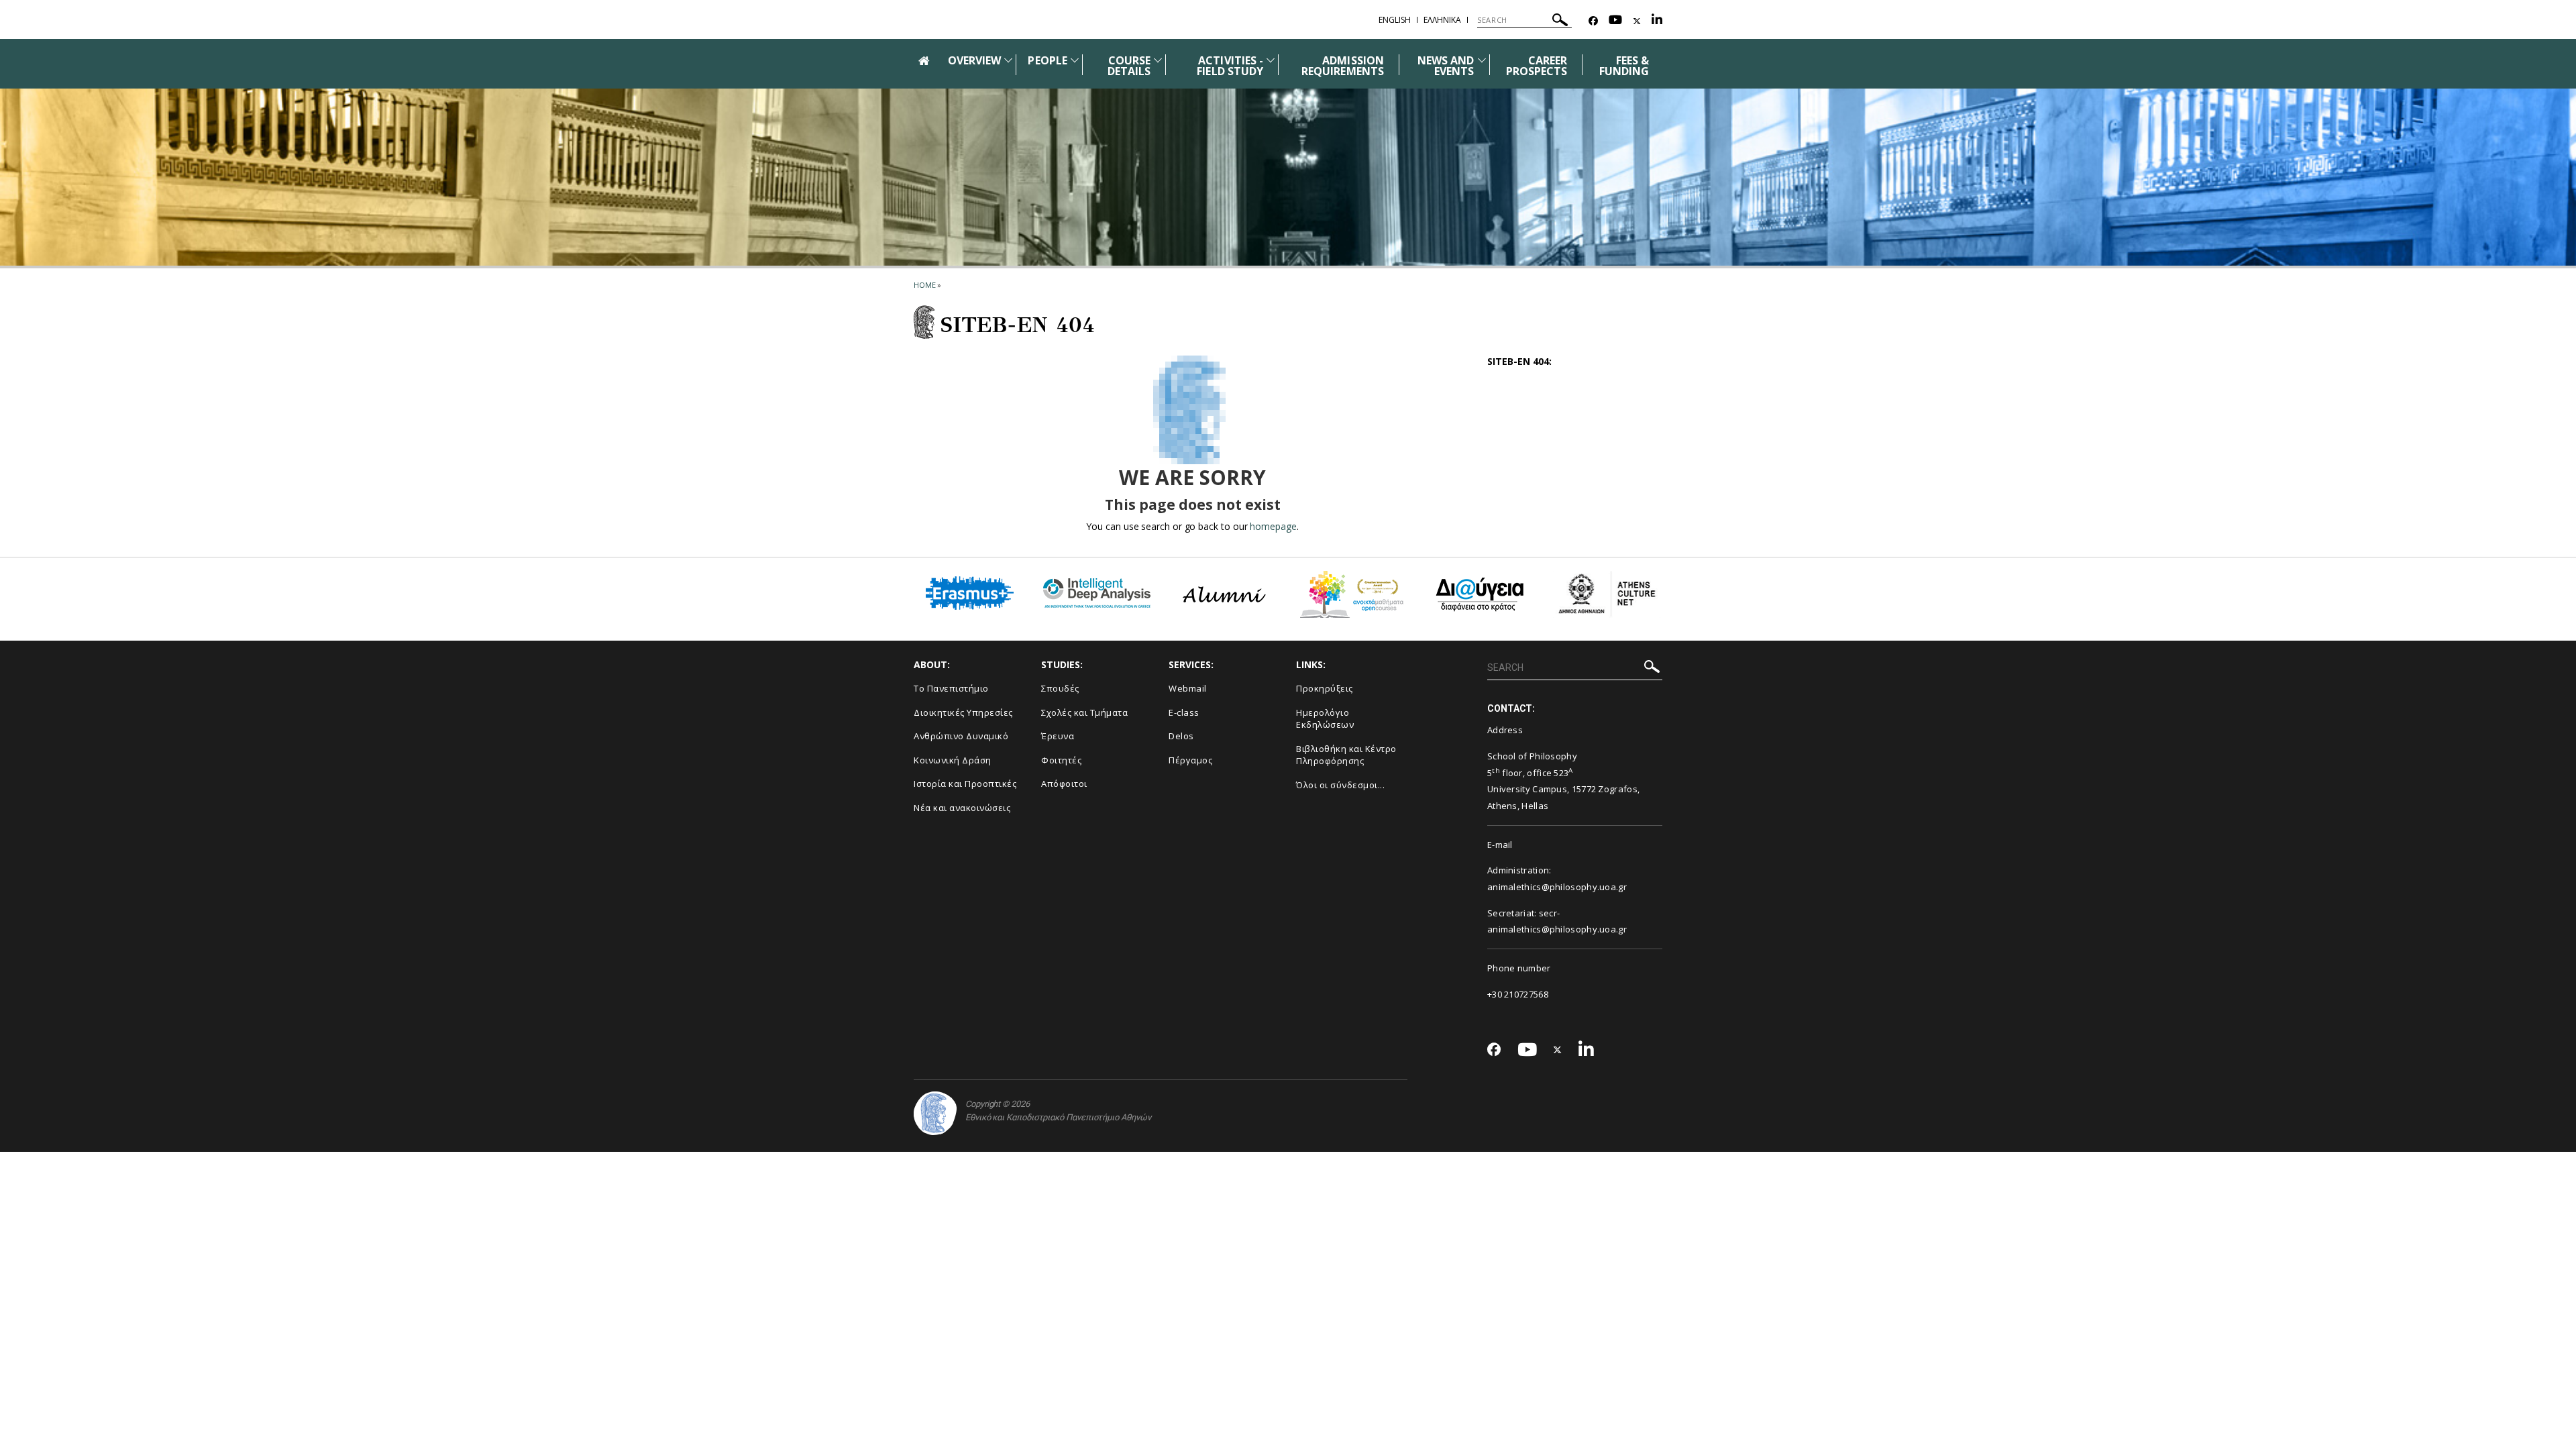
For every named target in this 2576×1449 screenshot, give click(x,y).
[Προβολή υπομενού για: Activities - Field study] (1271, 60)
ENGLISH (1395, 20)
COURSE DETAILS (1129, 66)
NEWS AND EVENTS (1446, 66)
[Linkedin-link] (1657, 21)
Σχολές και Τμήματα (1084, 712)
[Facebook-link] (1593, 21)
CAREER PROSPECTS (1537, 66)
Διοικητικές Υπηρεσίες (963, 712)
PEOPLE (1047, 60)
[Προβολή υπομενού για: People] (1075, 60)
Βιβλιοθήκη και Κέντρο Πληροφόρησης (1346, 755)
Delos (1181, 736)
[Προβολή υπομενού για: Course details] (1158, 60)
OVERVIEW (974, 60)
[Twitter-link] (1637, 21)
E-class (1184, 712)
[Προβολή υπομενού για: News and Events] (1482, 60)
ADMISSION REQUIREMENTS (1343, 66)
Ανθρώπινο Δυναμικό (961, 736)
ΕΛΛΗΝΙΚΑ (1442, 20)
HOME (925, 285)
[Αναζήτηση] (1560, 22)
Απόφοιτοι (1064, 784)
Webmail (1188, 688)
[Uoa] (935, 1113)
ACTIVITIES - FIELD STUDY (1230, 66)
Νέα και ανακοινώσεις (962, 808)
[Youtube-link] (1615, 21)
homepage (1273, 526)
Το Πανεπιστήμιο (951, 688)
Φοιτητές (1061, 760)
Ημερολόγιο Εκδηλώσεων (1325, 719)
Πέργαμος (1190, 760)
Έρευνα (1058, 736)
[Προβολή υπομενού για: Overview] (1008, 60)
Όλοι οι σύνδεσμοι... (1340, 785)
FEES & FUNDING (1624, 66)
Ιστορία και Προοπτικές (965, 784)
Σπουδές (1060, 688)
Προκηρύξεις (1325, 688)
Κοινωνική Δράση (953, 760)
